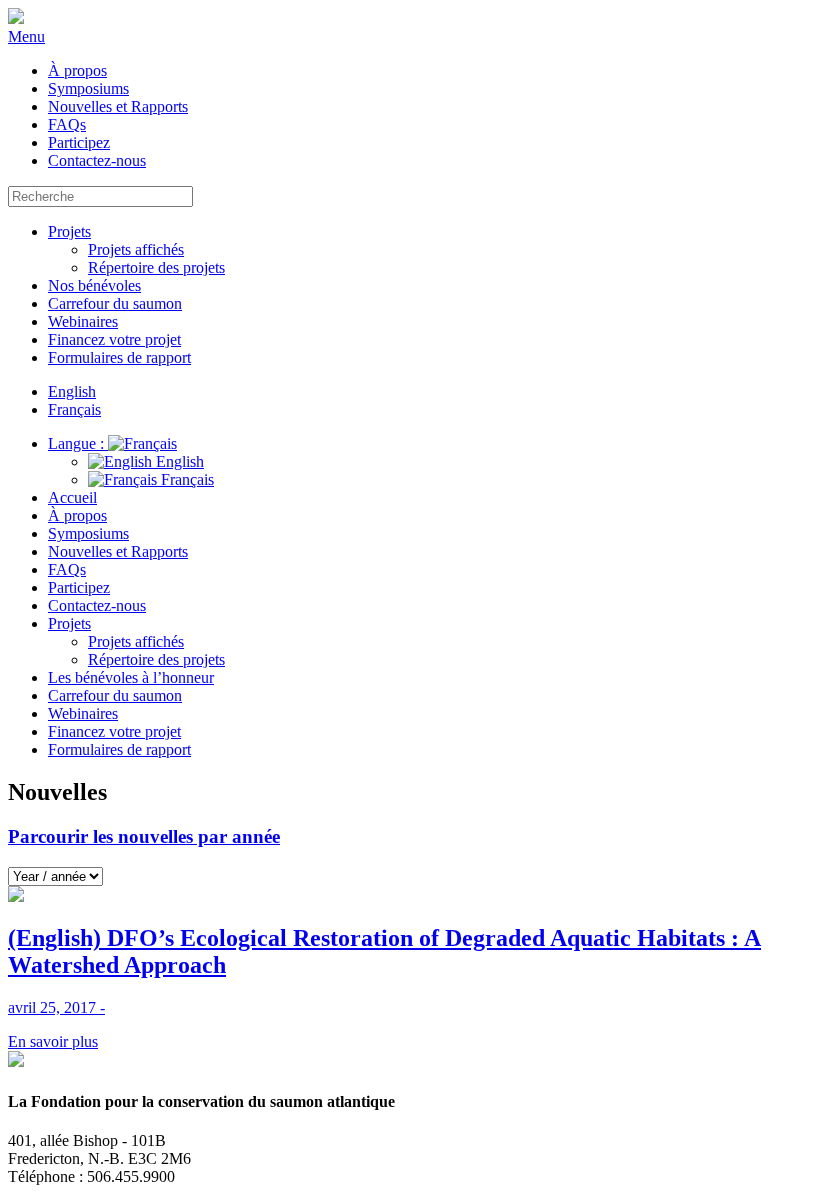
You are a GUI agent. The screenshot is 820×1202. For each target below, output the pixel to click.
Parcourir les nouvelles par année (144, 836)
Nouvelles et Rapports (118, 106)
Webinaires (83, 321)
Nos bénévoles (94, 285)
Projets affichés (136, 249)
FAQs (67, 124)
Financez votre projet (114, 339)
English (178, 461)
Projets (69, 231)
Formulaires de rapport (119, 357)
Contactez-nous (97, 160)
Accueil (72, 497)
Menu (26, 36)
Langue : (78, 443)
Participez (79, 142)
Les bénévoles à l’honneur (131, 677)
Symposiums (88, 88)
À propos (77, 70)
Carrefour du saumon (115, 303)
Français (185, 479)
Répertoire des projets (156, 267)
